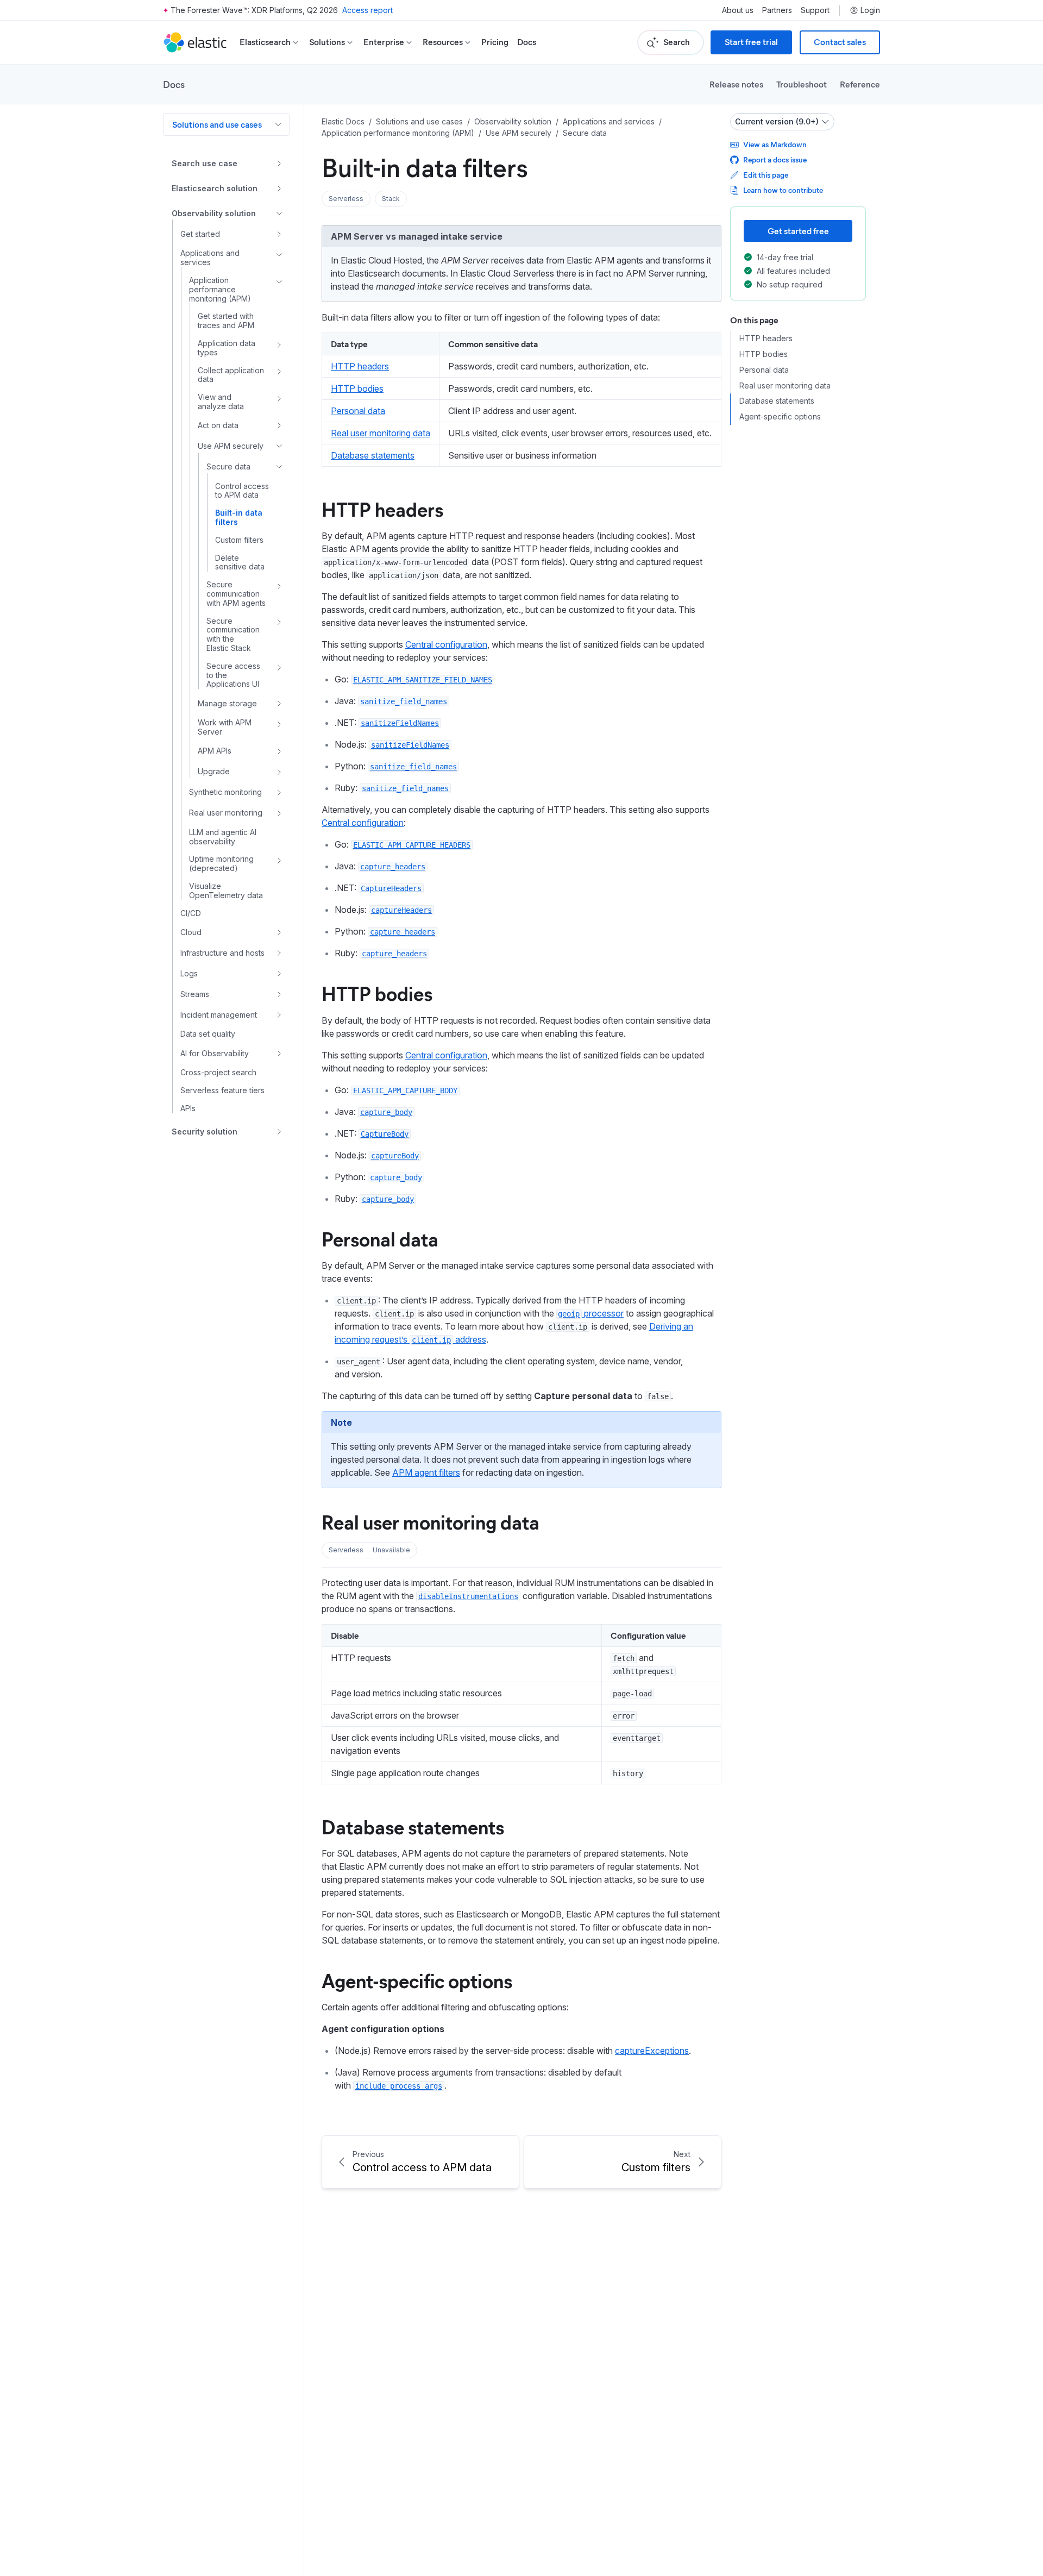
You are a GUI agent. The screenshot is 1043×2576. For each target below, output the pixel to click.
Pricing (495, 42)
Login (870, 10)
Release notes (736, 84)
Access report (367, 10)
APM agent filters (426, 1472)
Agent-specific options (417, 1980)
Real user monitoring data (381, 433)
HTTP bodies (357, 388)
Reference (860, 84)
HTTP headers (360, 366)
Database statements (373, 455)
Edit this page (766, 175)
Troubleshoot (802, 84)
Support (815, 10)
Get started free (798, 231)
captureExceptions (652, 2051)
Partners (777, 10)
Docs (527, 42)
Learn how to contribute (783, 190)
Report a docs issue (775, 159)
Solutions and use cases (217, 124)
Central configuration (446, 644)
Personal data (358, 411)
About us (738, 10)
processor (591, 1313)
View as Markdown (775, 144)
